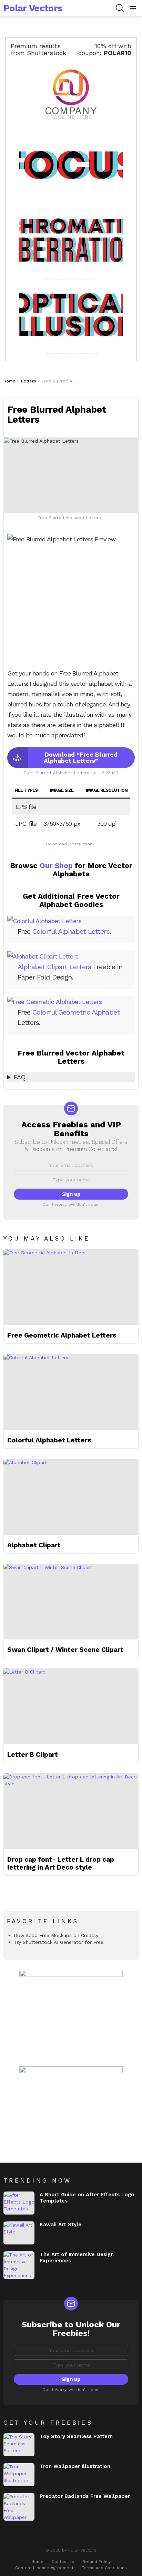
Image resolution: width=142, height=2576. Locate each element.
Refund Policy (97, 2562)
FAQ (19, 1077)
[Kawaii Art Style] (19, 2233)
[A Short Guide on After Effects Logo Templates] (19, 2203)
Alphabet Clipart (34, 1545)
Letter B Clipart (33, 1755)
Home (37, 2562)
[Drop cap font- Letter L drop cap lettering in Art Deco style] (71, 1811)
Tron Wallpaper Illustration (75, 2466)
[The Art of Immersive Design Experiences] (19, 2265)
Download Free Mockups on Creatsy (56, 1935)
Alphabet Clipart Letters (54, 967)
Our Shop (56, 865)
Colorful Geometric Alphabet (76, 1012)
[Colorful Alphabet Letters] (71, 1392)
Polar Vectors (33, 8)
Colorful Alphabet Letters (71, 931)
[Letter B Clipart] (71, 1706)
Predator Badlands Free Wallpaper (85, 2496)
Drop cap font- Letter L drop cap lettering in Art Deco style (61, 1863)
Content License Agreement (44, 2568)
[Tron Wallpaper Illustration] (19, 2475)
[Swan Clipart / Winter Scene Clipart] (71, 1602)
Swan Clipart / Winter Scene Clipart (65, 1650)
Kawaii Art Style (60, 2225)
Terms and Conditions (104, 2568)
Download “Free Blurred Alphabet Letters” (81, 758)
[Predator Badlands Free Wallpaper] (19, 2507)
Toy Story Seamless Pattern (76, 2436)
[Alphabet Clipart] (71, 1497)
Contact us (63, 2562)
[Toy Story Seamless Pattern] (19, 2445)
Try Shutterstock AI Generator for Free (59, 1942)
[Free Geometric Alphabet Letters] (71, 1287)
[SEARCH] (120, 8)
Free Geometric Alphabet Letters (62, 1335)
